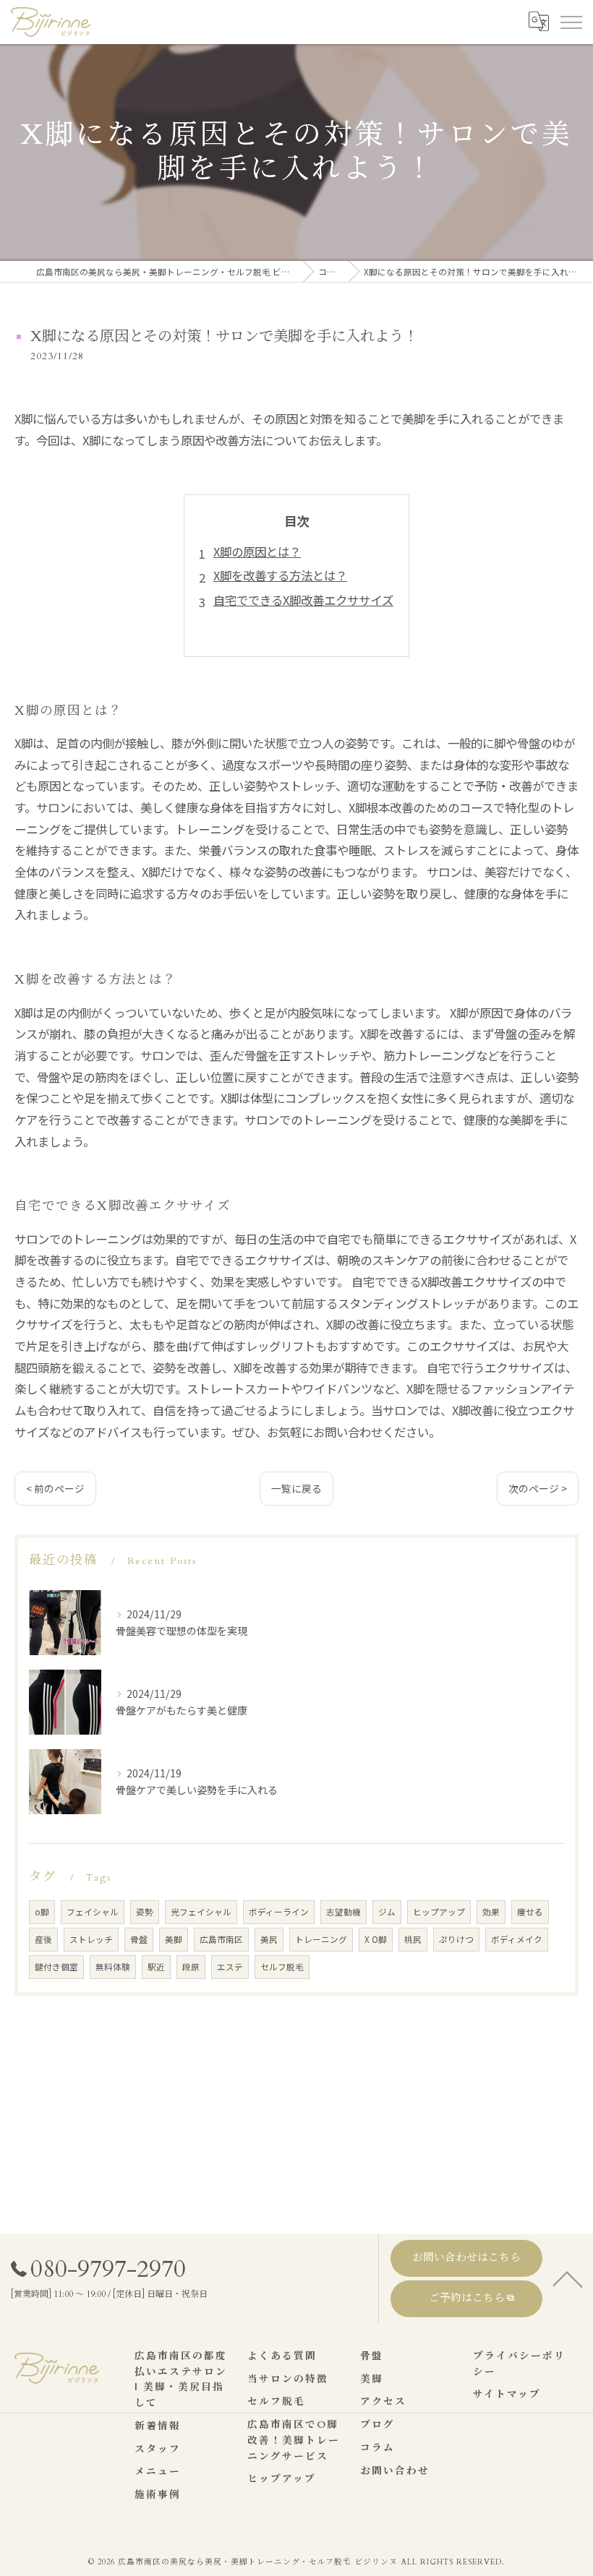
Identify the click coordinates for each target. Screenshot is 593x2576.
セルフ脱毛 (282, 1967)
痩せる (530, 1912)
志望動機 (344, 1912)
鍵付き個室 (56, 1967)
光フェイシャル (201, 1912)
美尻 (269, 1939)
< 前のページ (55, 1488)
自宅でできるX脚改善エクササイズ (303, 600)
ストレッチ (91, 1939)
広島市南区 (221, 1939)
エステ (230, 1967)
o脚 (42, 1912)
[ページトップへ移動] (568, 2278)
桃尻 (413, 1939)
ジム (387, 1912)
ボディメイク (517, 1939)
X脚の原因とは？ (257, 551)
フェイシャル (93, 1912)
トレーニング (321, 1939)
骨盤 (139, 1939)
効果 (491, 1912)
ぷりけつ (456, 1939)
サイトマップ (507, 2395)
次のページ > (538, 1488)
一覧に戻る (296, 1488)
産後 (43, 1939)
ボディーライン (279, 1912)
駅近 (156, 1967)
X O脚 (376, 1939)
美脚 (174, 1939)
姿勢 (145, 1912)
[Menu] (571, 22)
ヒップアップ (439, 1912)
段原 (191, 1967)
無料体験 (113, 1967)
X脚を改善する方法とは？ (280, 575)
